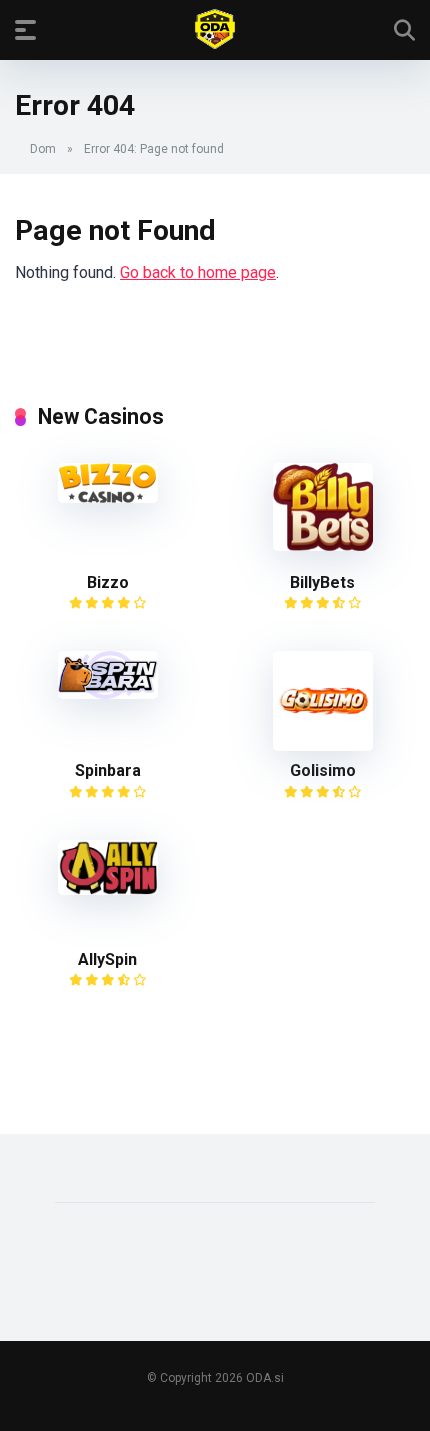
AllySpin (107, 959)
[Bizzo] (108, 497)
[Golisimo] (323, 745)
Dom (43, 149)
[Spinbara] (108, 693)
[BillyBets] (323, 545)
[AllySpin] (108, 889)
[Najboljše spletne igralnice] (215, 29)
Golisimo (323, 770)
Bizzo (108, 582)
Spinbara (108, 770)
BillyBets (322, 582)
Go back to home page (198, 272)
